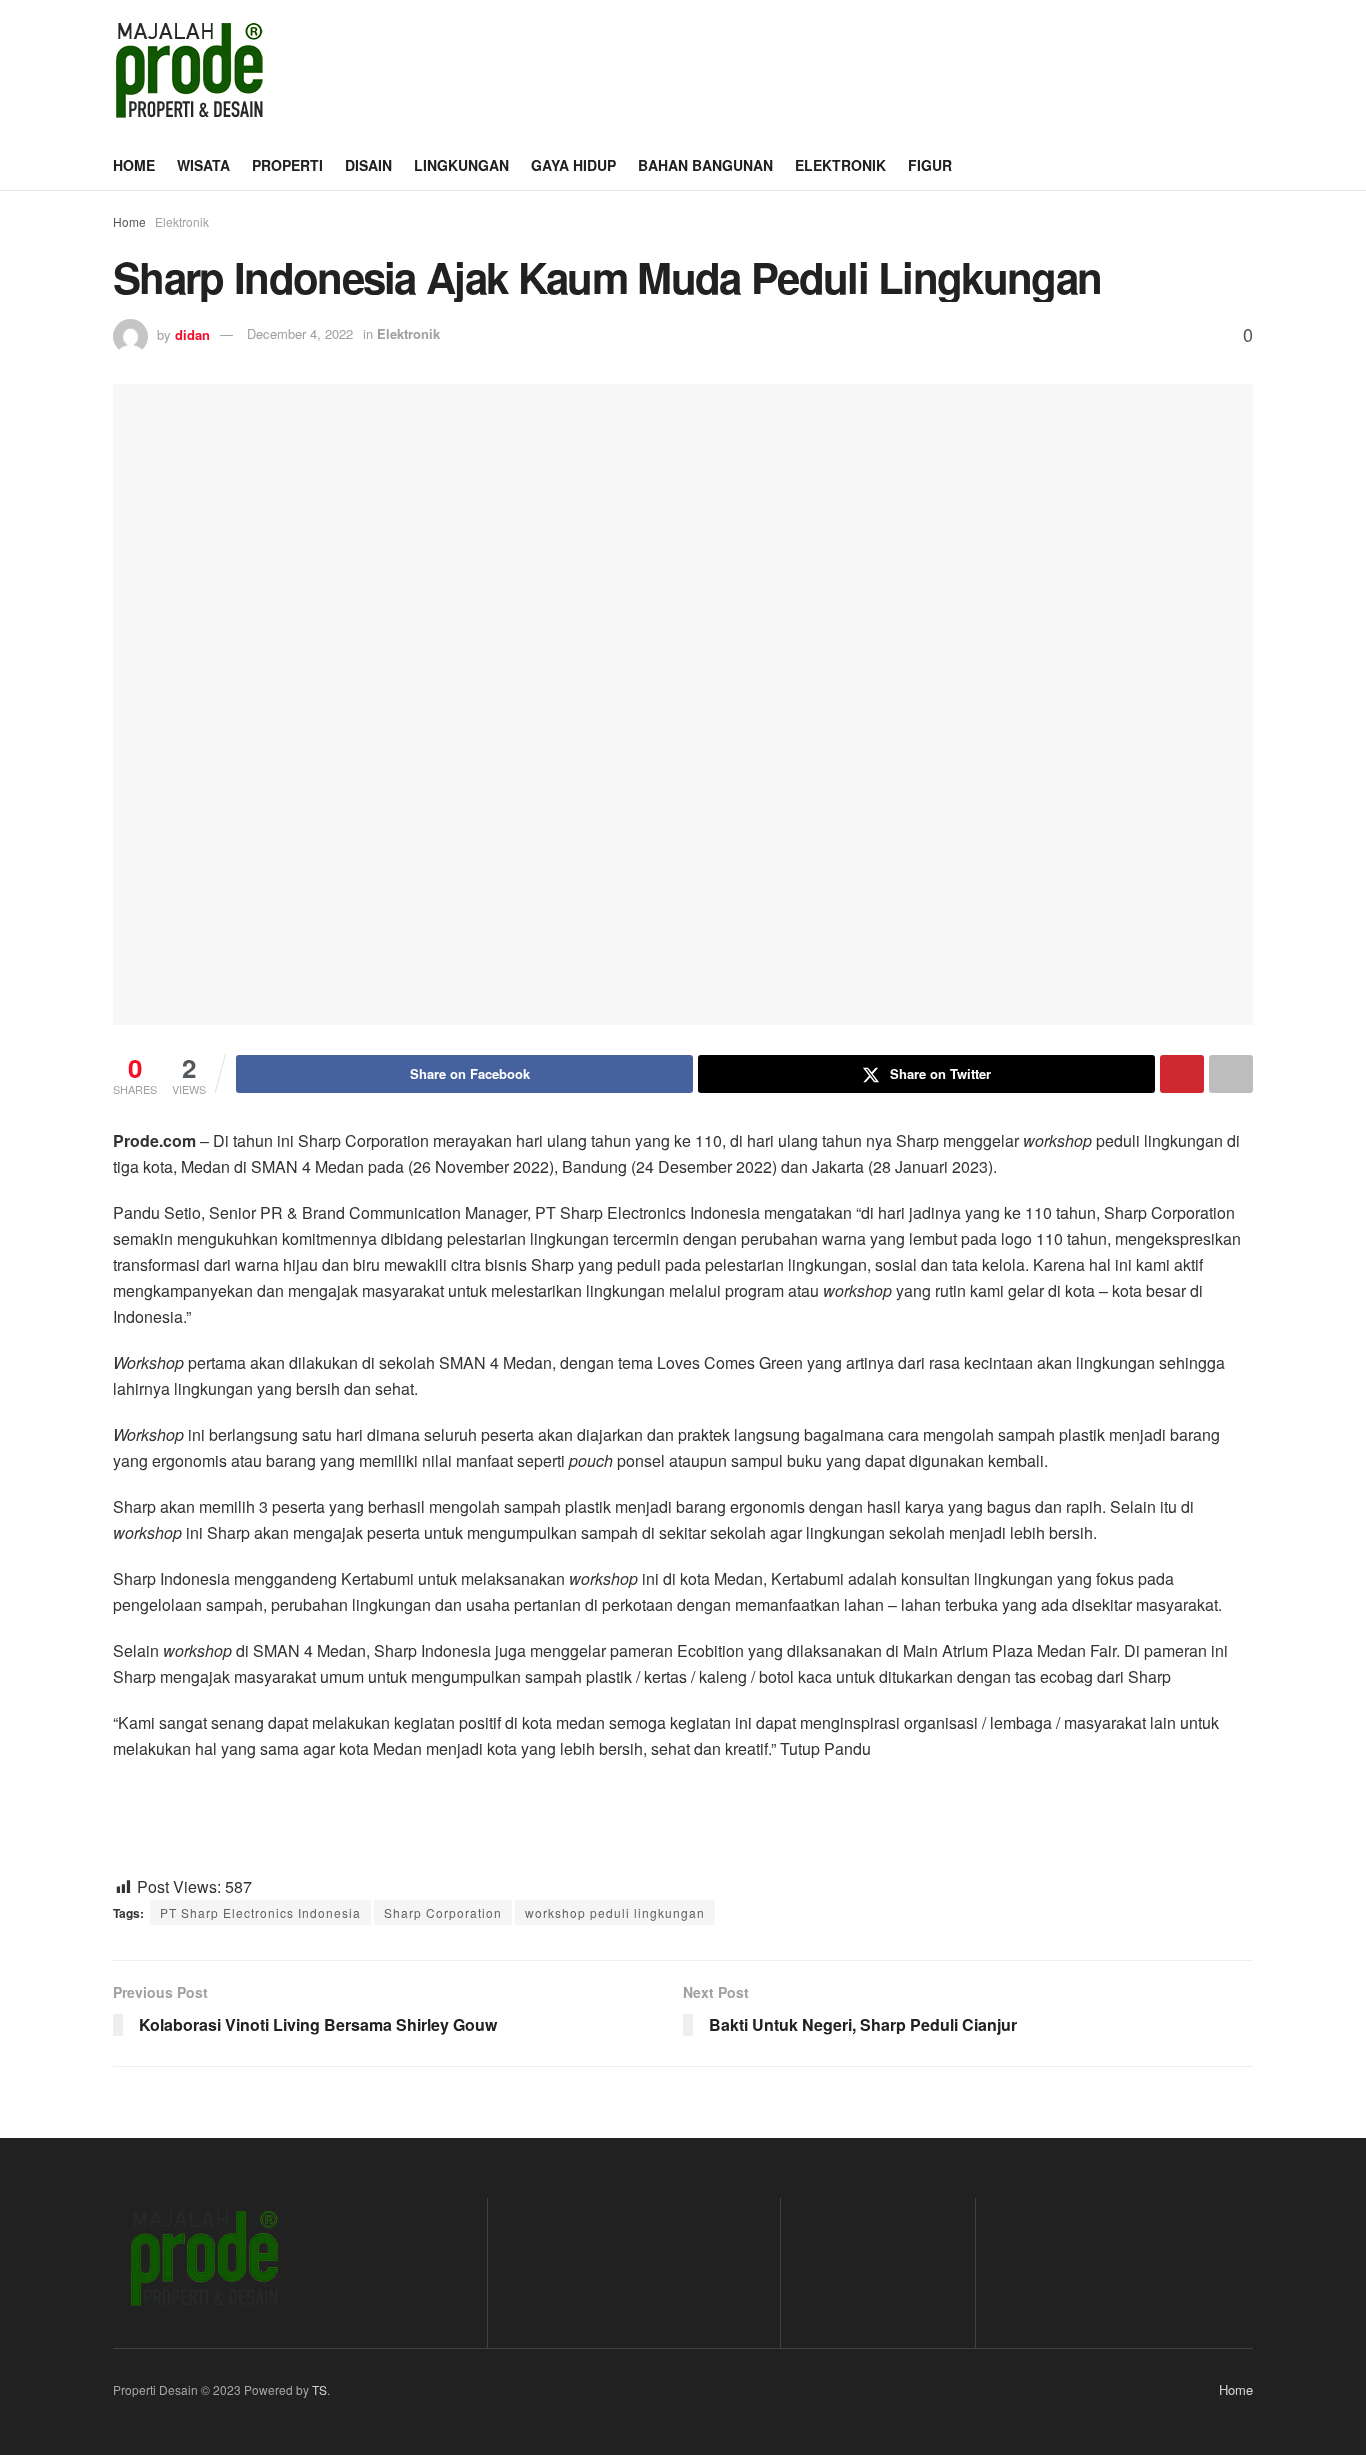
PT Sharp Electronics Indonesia (260, 1912)
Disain (368, 165)
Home (134, 165)
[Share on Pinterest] (1182, 1074)
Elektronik (840, 165)
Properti (287, 165)
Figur (930, 165)
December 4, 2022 (300, 333)
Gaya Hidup (573, 165)
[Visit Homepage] (189, 70)
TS (319, 2389)
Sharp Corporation (443, 1912)
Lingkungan (461, 165)
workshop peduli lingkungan (615, 1912)
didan (192, 333)
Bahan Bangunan (705, 165)
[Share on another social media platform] (1231, 1074)
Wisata (203, 165)
